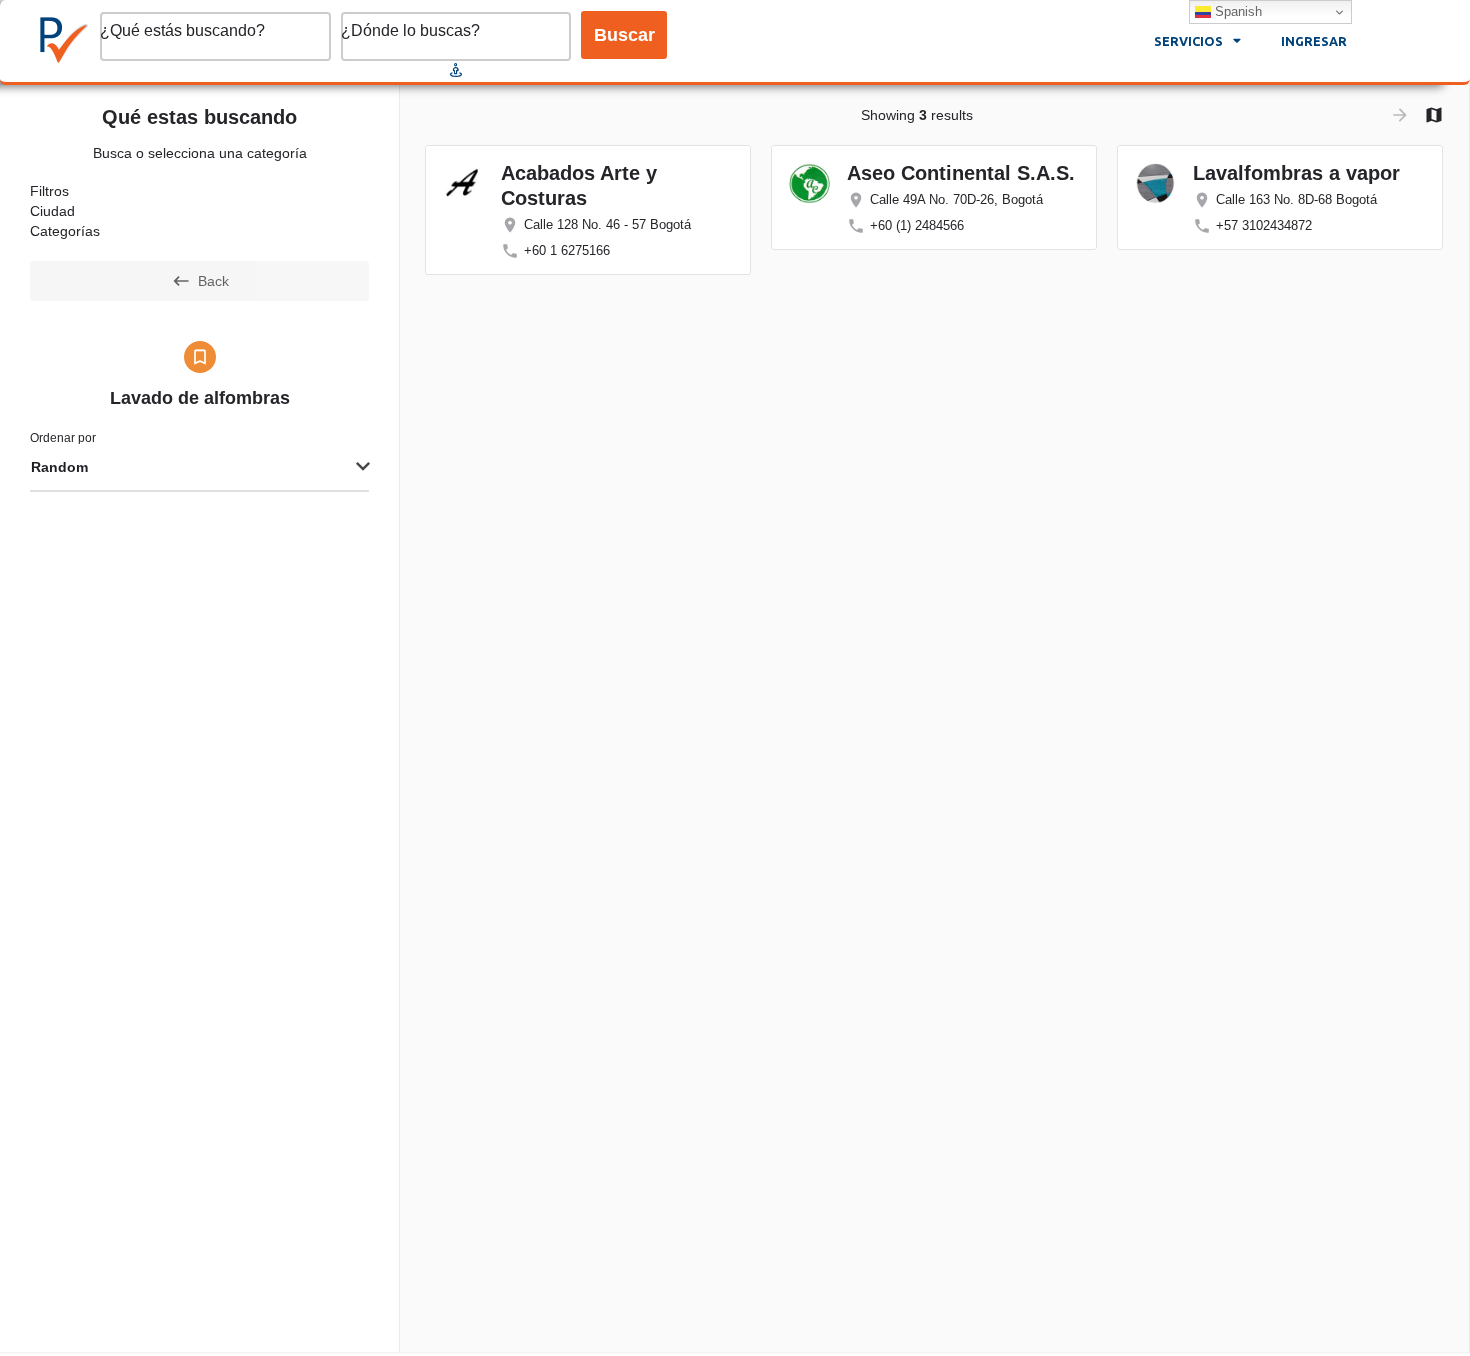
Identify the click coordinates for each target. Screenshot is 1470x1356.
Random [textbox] (59, 467)
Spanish (1236, 11)
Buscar (624, 35)
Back (213, 281)
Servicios (1188, 41)
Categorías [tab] (65, 231)
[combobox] (199, 468)
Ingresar (1314, 41)
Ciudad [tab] (52, 211)
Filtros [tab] (49, 191)
